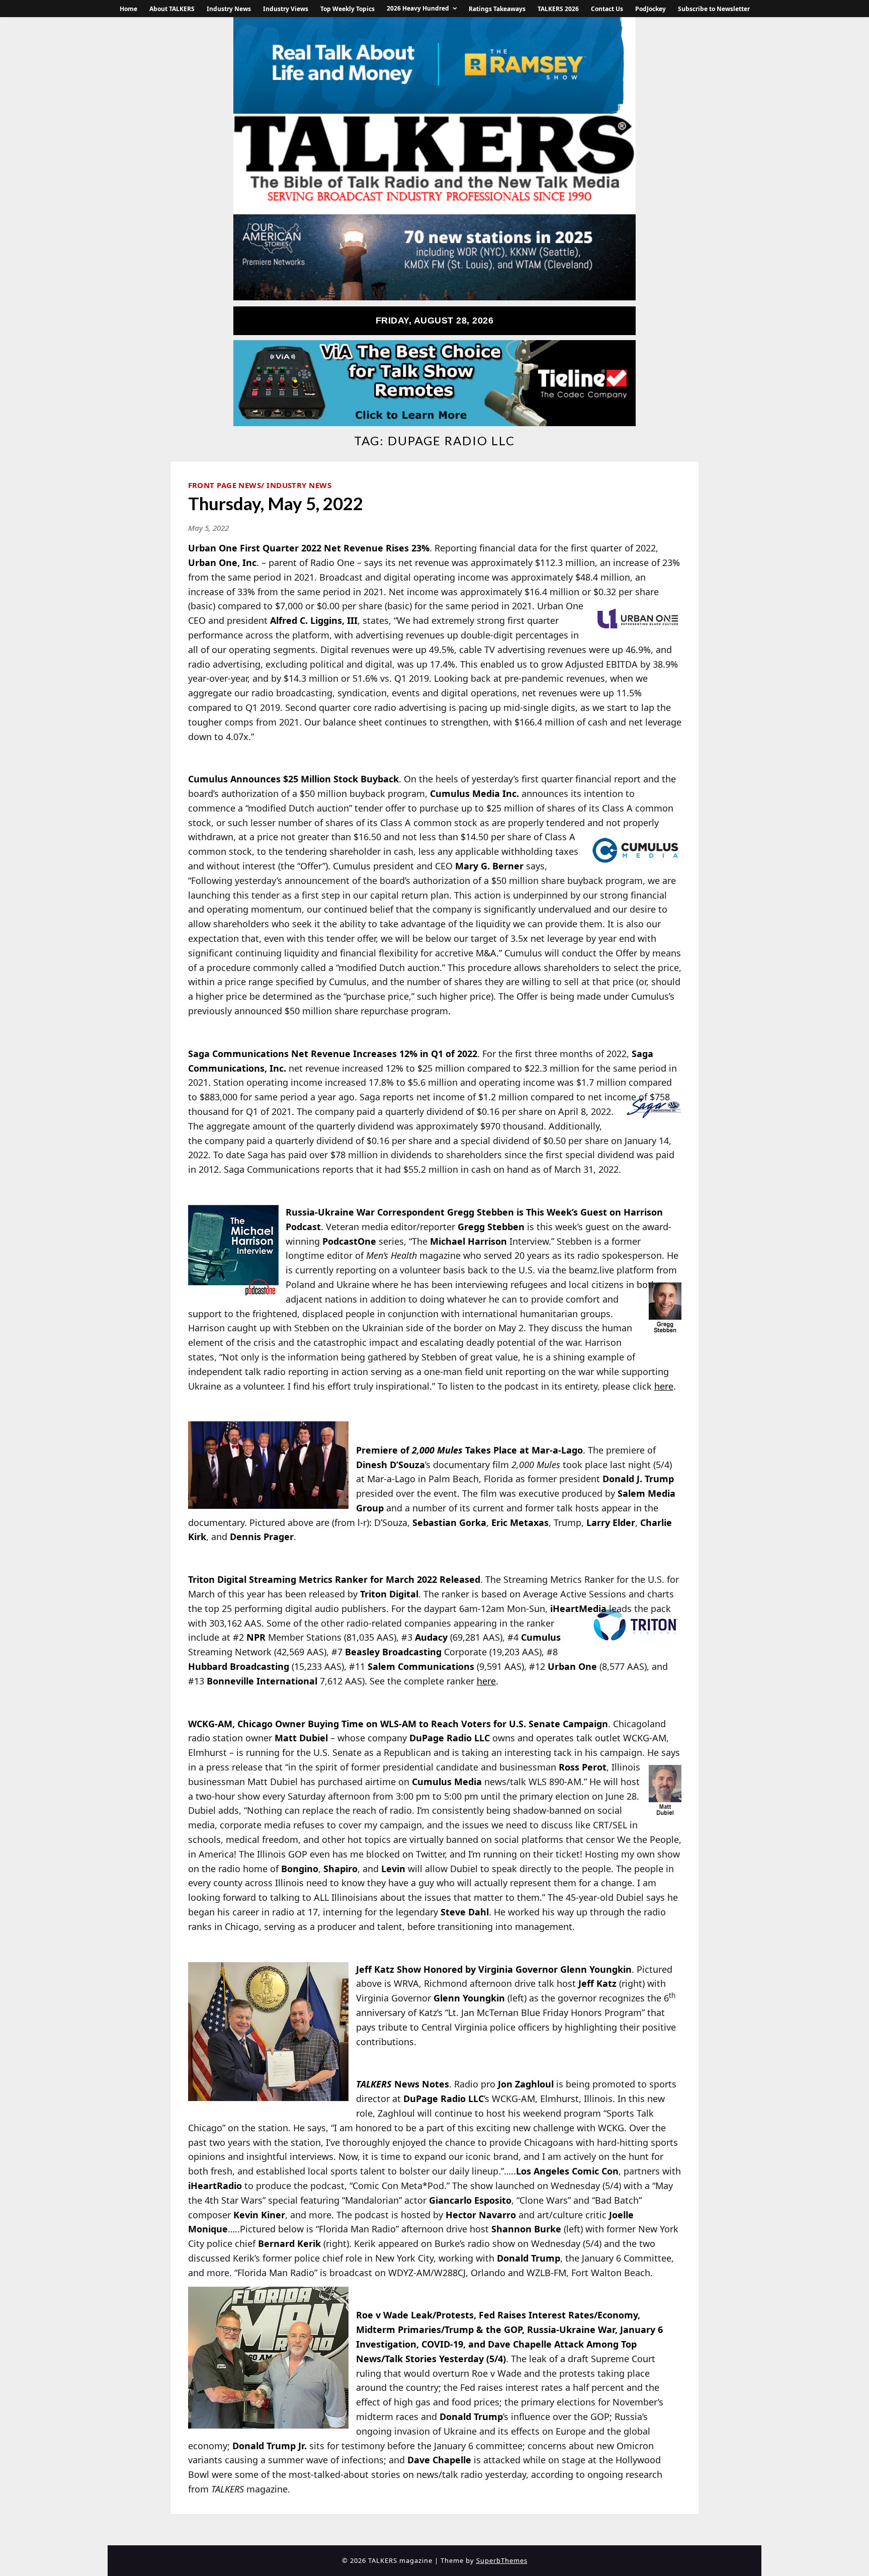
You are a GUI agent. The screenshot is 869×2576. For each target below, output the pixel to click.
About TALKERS (172, 9)
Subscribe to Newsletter (714, 9)
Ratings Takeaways (497, 9)
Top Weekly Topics (347, 9)
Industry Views (286, 9)
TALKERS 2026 (558, 9)
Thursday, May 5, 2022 (276, 503)
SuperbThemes (502, 2560)
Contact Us (607, 9)
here (664, 1386)
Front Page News (225, 485)
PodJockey (650, 9)
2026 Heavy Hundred (418, 8)
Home (128, 9)
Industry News (229, 9)
